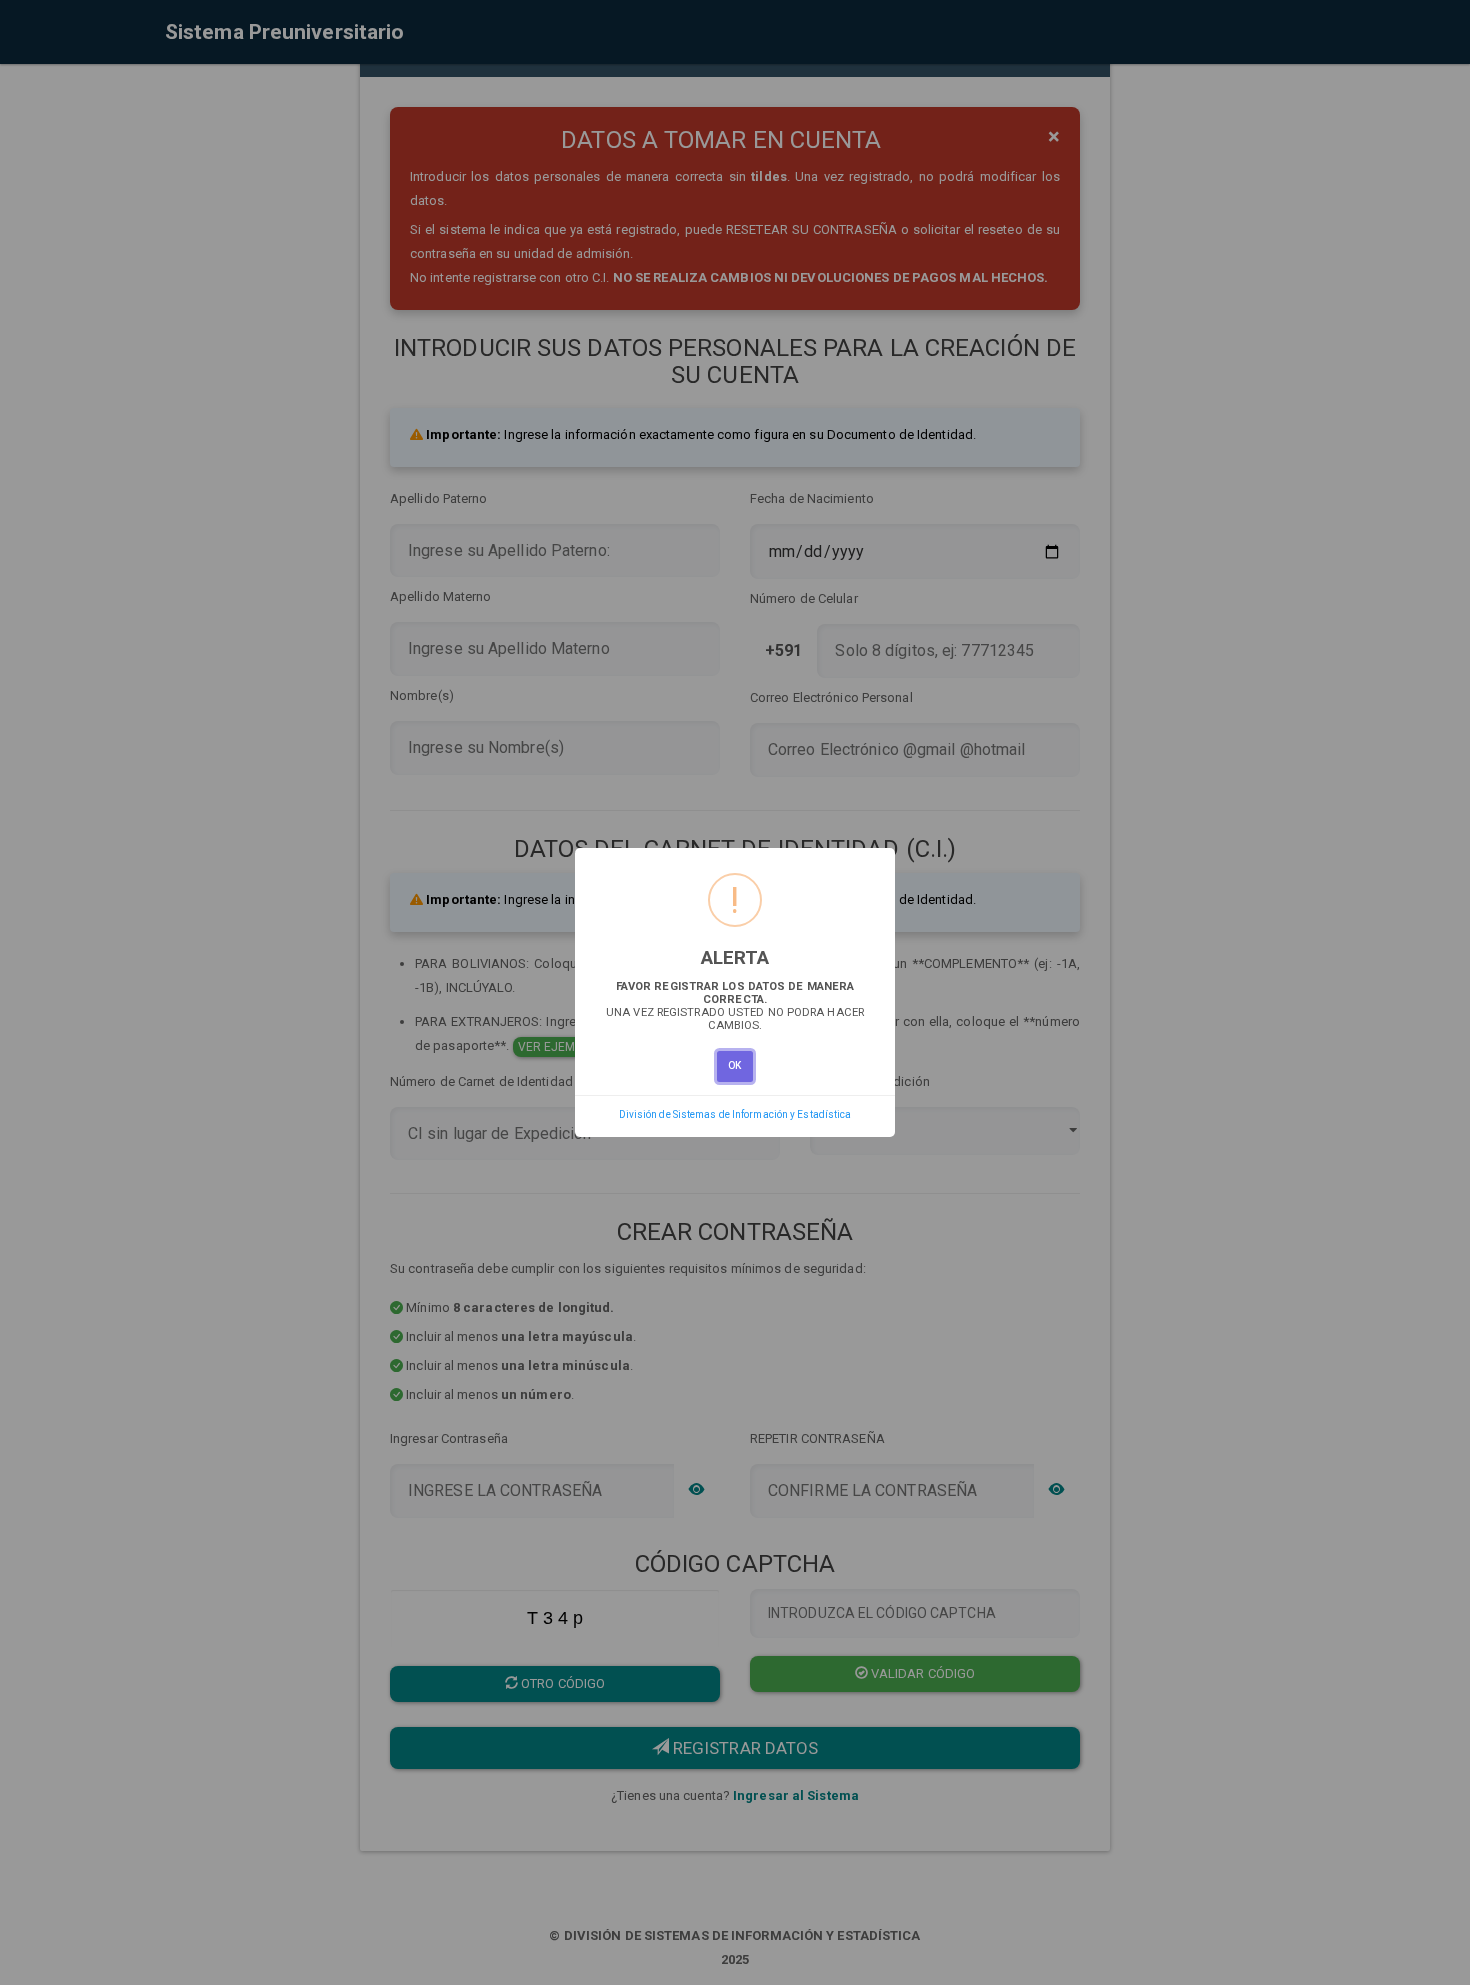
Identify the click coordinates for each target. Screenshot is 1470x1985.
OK (734, 1065)
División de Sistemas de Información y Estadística (735, 1114)
